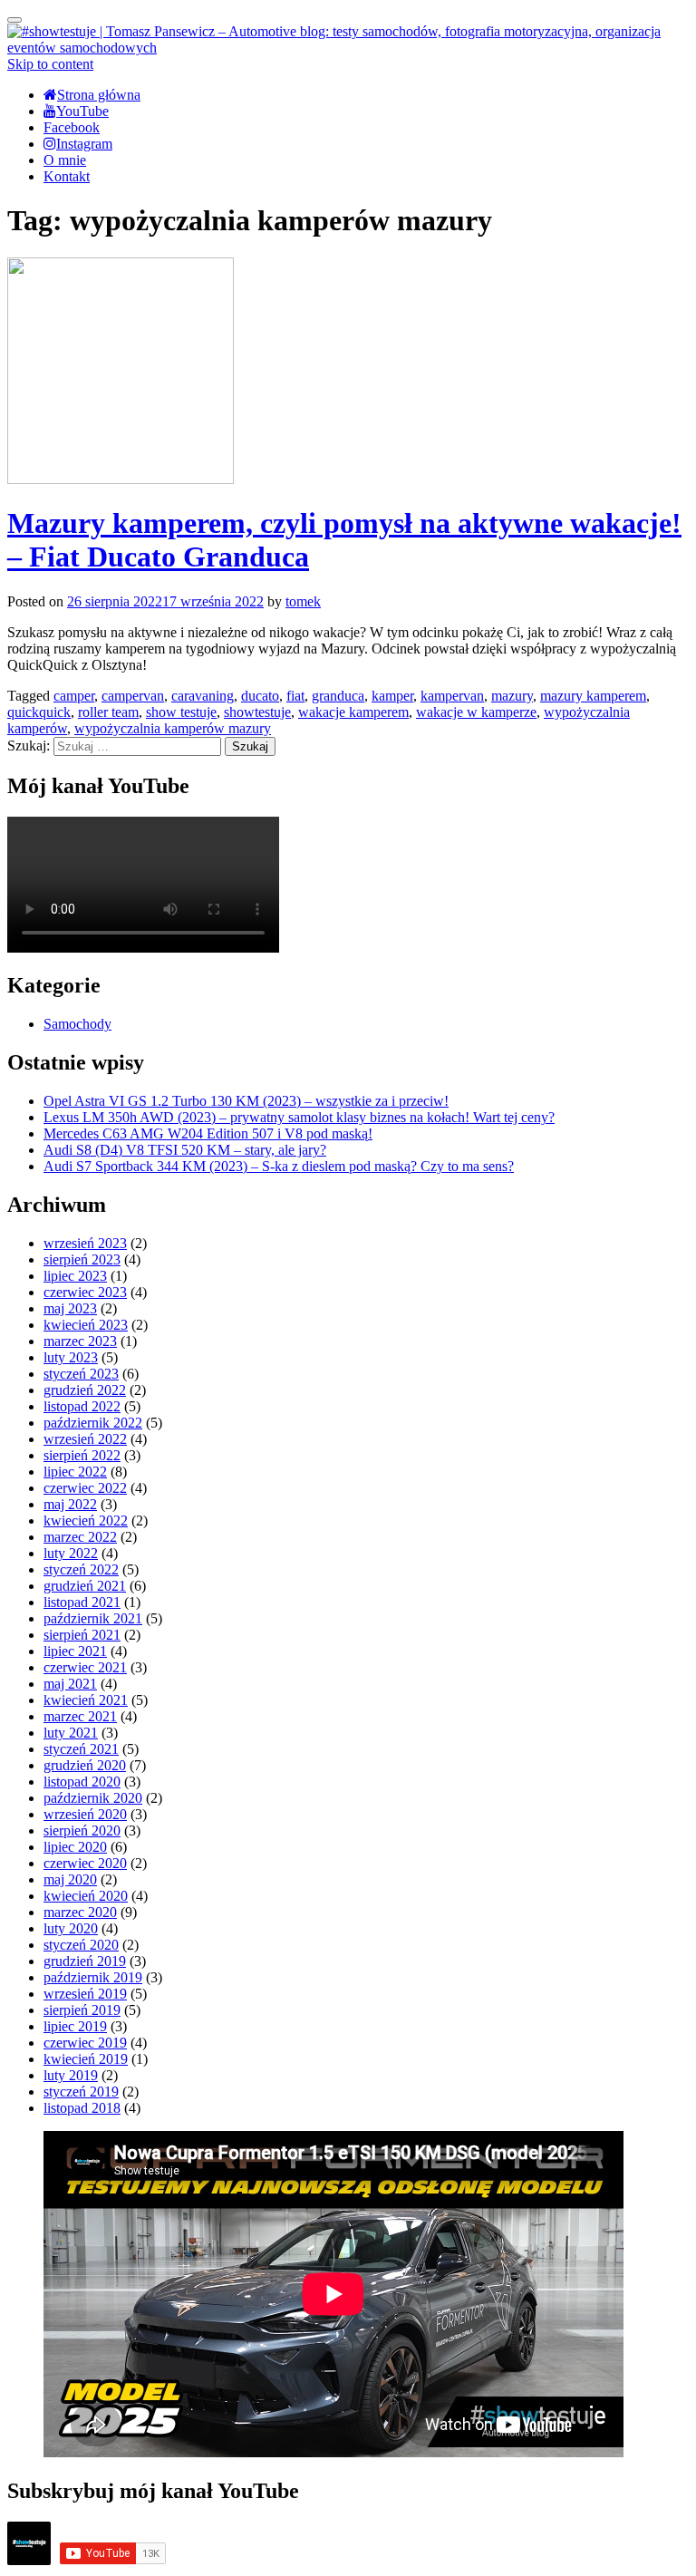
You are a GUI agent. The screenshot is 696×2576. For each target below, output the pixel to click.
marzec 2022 (80, 1537)
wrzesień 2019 (85, 1994)
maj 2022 (70, 1504)
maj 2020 (70, 1879)
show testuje (181, 712)
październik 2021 (93, 1618)
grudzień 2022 (85, 1390)
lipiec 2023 (75, 1276)
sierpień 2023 (82, 1259)
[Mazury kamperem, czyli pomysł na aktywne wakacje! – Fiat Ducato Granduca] (121, 479)
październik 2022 (93, 1423)
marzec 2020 (80, 1912)
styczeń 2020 (81, 1945)
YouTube (82, 111)
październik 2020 (93, 1798)
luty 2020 (71, 1928)
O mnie (65, 160)
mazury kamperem (593, 696)
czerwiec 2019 (85, 2043)
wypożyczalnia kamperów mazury (173, 728)
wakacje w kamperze (476, 712)
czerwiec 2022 (85, 1488)
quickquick (39, 712)
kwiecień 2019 (86, 2059)
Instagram (84, 144)
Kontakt (67, 176)
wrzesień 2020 (85, 1814)
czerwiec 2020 (85, 1863)
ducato (260, 696)
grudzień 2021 (85, 1586)
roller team (108, 712)
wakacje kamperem (353, 712)
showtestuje (257, 712)
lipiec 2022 (75, 1472)
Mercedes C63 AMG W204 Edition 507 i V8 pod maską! (208, 1133)
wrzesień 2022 (85, 1439)
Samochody (77, 1024)
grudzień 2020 (85, 1765)
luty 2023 (71, 1357)
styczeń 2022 (81, 1569)
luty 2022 (71, 1553)
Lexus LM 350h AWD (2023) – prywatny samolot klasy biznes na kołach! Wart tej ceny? (299, 1117)
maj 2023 (70, 1308)
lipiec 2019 (75, 2026)
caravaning (203, 696)
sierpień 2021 (82, 1635)
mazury (512, 696)
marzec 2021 (80, 1716)
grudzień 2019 (85, 1961)
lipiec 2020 (75, 1847)
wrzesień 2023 (85, 1243)
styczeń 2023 (81, 1374)
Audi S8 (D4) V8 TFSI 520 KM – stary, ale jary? (185, 1150)
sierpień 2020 (82, 1830)
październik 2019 (93, 1977)
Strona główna (99, 95)
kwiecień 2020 (86, 1896)
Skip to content (50, 64)
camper (74, 696)
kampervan (452, 696)
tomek (303, 601)
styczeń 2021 (81, 1749)
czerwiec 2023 (85, 1292)
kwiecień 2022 (86, 1520)
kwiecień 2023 (86, 1325)
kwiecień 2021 (86, 1700)
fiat (295, 696)
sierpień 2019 (82, 2010)
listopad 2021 (82, 1602)
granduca (338, 696)
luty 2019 (71, 2075)
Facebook (72, 127)
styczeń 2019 (81, 2092)
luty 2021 (71, 1733)
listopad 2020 (82, 1782)
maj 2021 (70, 1684)
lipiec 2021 (75, 1651)
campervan (133, 696)
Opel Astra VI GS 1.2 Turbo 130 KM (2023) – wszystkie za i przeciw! (246, 1101)
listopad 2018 (82, 2108)
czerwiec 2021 (85, 1667)
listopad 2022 (82, 1406)
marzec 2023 (80, 1341)
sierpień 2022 (82, 1455)
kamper (392, 696)
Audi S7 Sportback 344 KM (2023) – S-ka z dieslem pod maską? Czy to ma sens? (279, 1166)
